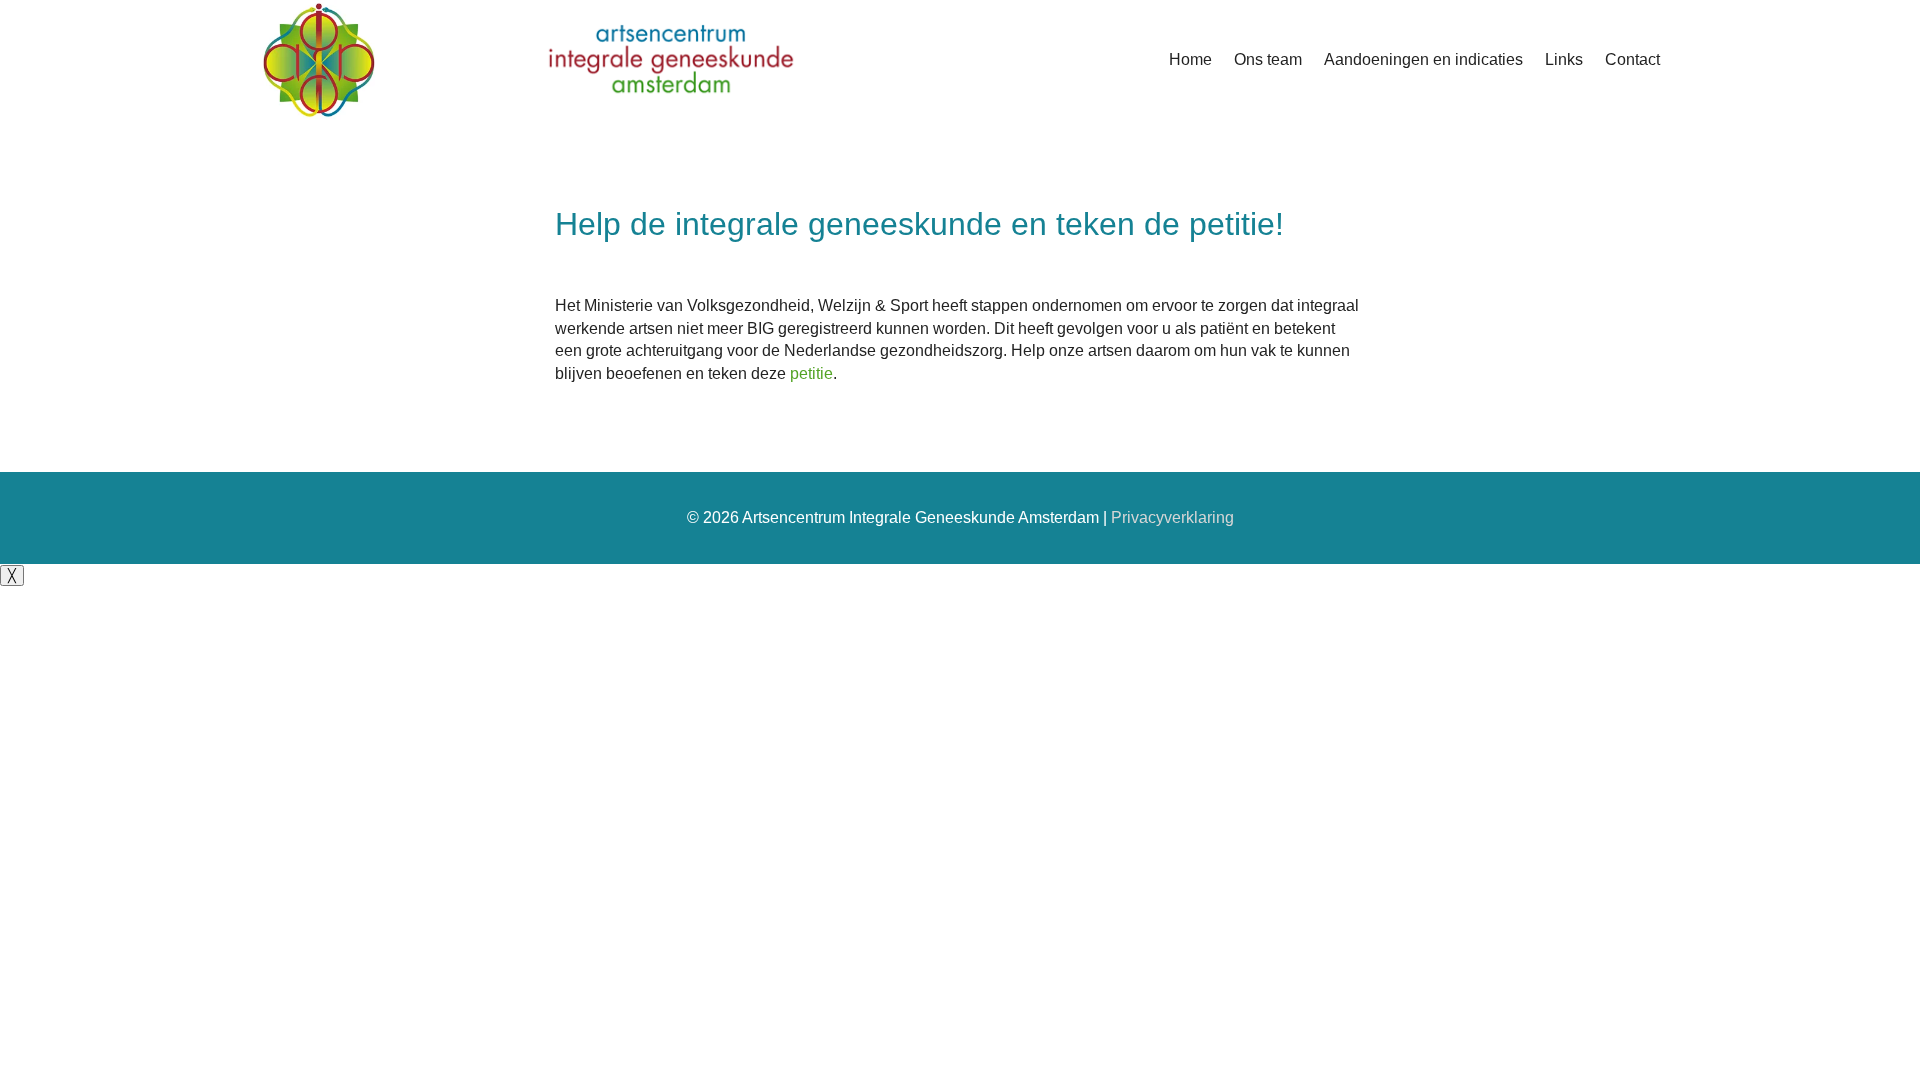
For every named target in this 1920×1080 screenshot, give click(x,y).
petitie (811, 373)
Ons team (1268, 59)
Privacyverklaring (1172, 517)
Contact (1632, 59)
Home (1190, 59)
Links (1564, 59)
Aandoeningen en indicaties (1423, 59)
